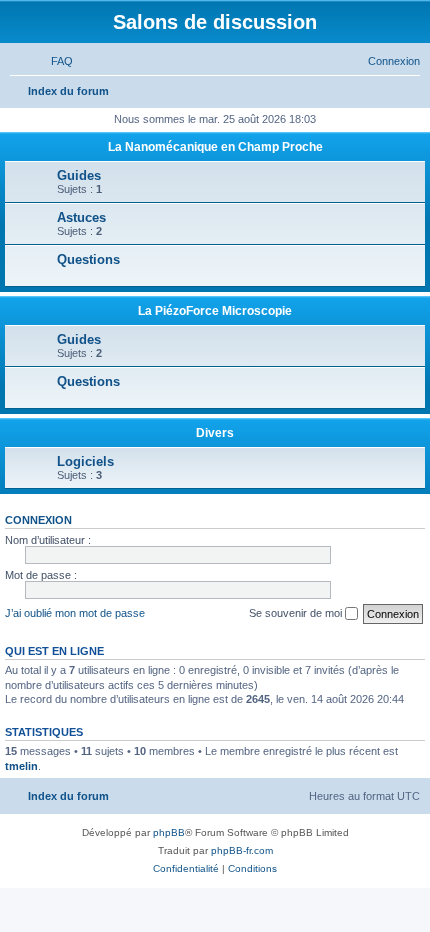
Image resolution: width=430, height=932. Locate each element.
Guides (79, 175)
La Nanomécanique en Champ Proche (215, 147)
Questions (88, 259)
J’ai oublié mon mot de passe (75, 613)
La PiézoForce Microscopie (215, 311)
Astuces (81, 217)
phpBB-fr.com (242, 850)
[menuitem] (53, 61)
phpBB (169, 832)
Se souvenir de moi (297, 613)
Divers (215, 433)
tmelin (21, 766)
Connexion (38, 520)
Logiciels (85, 461)
